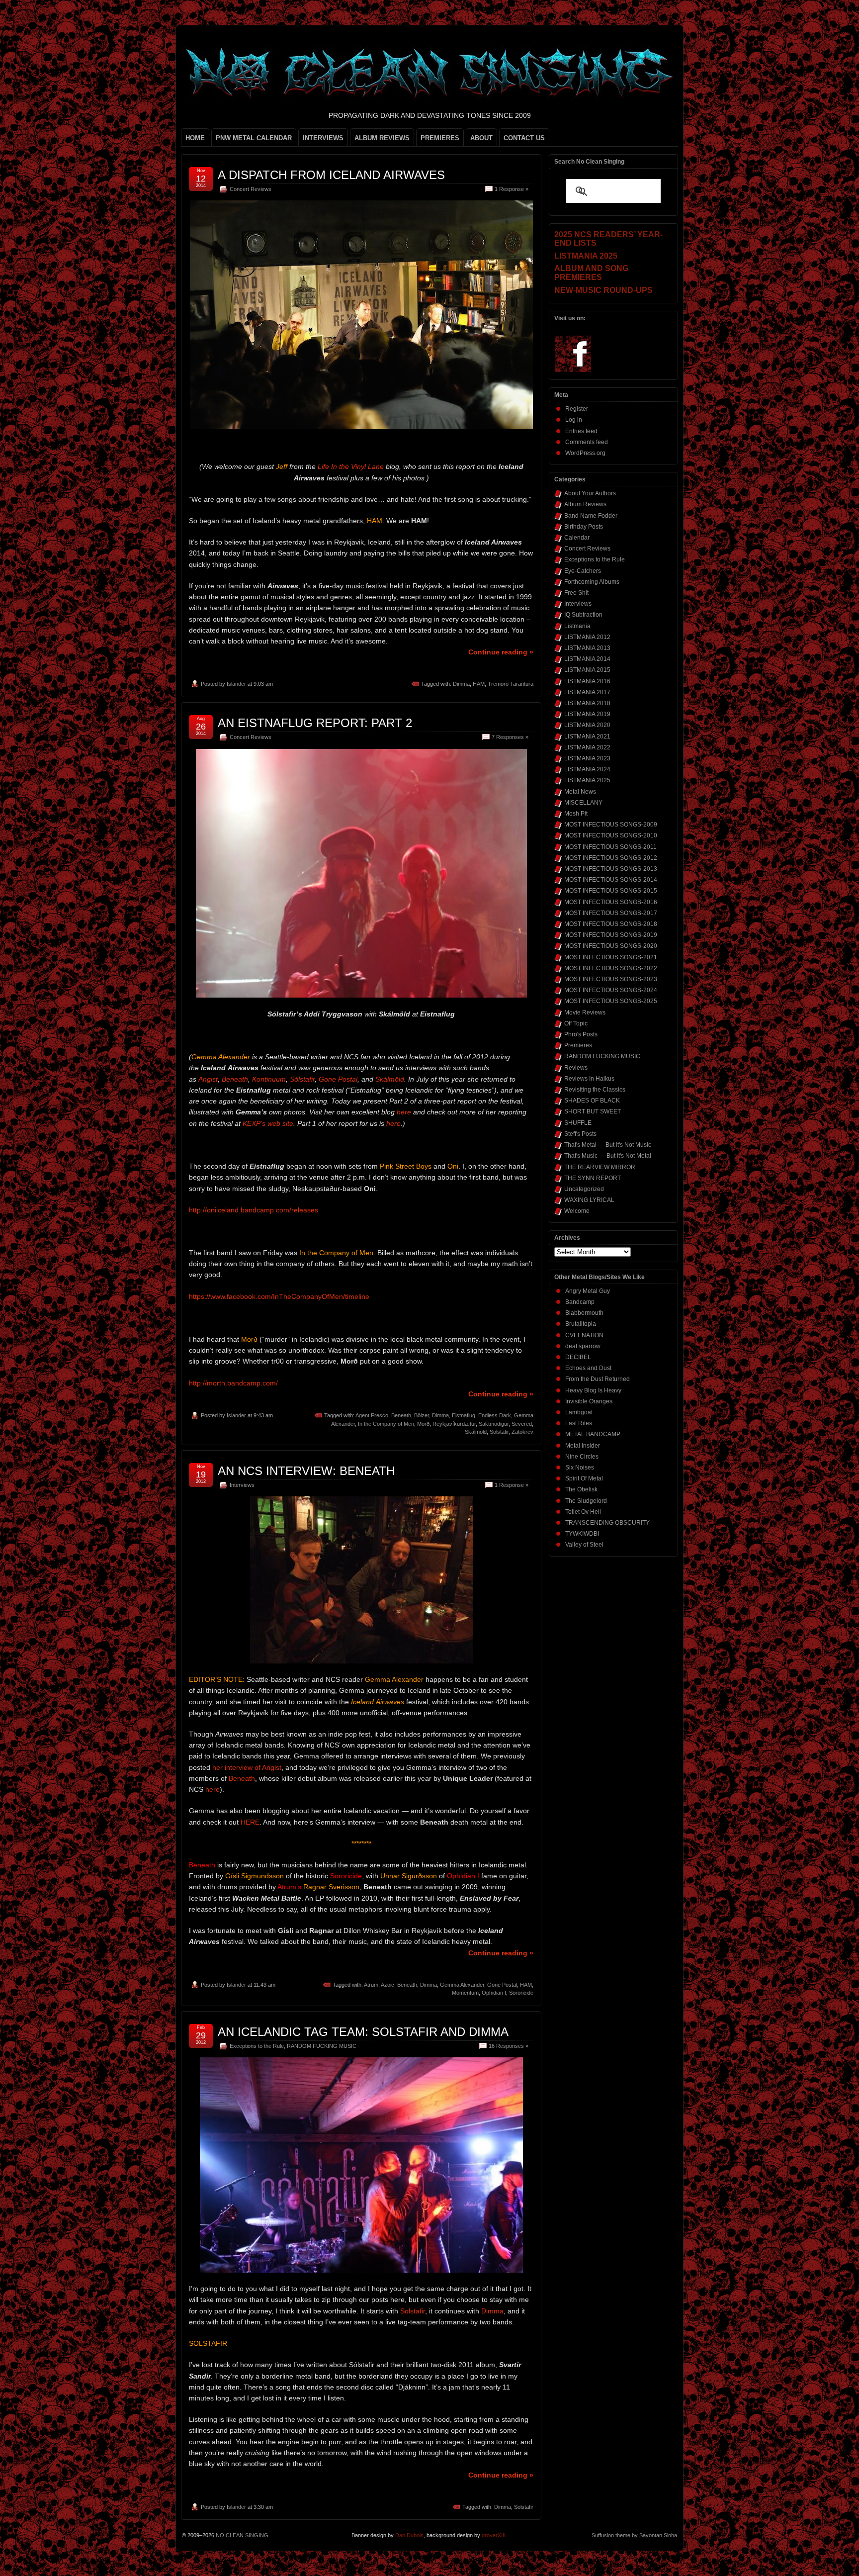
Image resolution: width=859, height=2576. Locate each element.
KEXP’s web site (268, 1123)
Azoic (387, 1985)
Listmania (577, 626)
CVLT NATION (584, 1335)
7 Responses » (510, 737)
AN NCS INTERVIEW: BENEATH (306, 1471)
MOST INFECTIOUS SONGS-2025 (611, 1001)
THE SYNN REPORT (593, 1178)
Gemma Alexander (462, 1985)
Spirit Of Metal (584, 1478)
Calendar (577, 538)
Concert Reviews (251, 189)
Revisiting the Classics (595, 1090)
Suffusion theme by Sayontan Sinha (634, 2535)
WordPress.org (585, 453)
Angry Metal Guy (588, 1291)
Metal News (580, 792)
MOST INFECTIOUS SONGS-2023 (611, 979)
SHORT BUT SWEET (593, 1111)
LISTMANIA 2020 (587, 725)
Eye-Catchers (583, 571)
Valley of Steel (584, 1545)
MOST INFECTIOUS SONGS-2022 (611, 968)
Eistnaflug (464, 1415)
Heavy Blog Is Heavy (593, 1390)
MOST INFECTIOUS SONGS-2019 (611, 935)
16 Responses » (509, 2046)
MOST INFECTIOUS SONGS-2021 (611, 957)
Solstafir (499, 1432)
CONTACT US (524, 138)
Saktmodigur (494, 1424)
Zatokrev (522, 1432)
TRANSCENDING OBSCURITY (607, 1523)
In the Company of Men (386, 1424)
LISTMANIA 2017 (587, 692)
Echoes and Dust (588, 1368)
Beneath (235, 1079)
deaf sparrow (583, 1346)
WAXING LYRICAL (589, 1200)
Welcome (577, 1211)
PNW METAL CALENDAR (254, 138)
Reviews (576, 1068)
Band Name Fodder (591, 516)
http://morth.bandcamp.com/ (233, 1383)
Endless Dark (495, 1415)
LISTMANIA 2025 (587, 780)
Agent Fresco (372, 1415)
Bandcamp (580, 1302)
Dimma (461, 684)
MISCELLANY (583, 803)
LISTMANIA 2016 (587, 681)
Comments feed (587, 442)
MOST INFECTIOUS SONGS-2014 (611, 880)
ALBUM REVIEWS (382, 138)
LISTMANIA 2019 (587, 714)
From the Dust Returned (598, 1379)
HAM (479, 684)
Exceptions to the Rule (257, 2046)
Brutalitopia (581, 1324)
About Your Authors (590, 493)
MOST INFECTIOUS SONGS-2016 (611, 902)
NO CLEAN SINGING (242, 2535)
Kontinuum (269, 1079)
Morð (423, 1424)
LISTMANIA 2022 (587, 747)
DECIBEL (578, 1357)
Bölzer (422, 1415)
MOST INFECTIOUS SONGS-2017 (611, 913)
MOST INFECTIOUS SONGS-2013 (611, 869)
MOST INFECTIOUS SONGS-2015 (611, 891)
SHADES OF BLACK (592, 1101)
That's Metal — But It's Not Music (608, 1145)
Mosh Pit (576, 814)
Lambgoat (579, 1412)
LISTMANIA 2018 (587, 703)
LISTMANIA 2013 (587, 648)
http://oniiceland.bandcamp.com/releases (254, 1210)
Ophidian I (494, 1993)
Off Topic (576, 1023)
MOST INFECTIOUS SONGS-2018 (611, 924)
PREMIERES (440, 138)
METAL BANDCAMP (593, 1434)
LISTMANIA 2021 (587, 736)
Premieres (578, 1045)
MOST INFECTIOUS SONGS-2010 (611, 835)
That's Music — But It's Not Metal (608, 1156)
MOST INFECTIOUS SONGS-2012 (611, 858)
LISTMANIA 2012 (587, 637)
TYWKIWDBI (582, 1534)
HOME (195, 138)
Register (577, 409)
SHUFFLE (578, 1123)
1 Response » (512, 189)
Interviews (242, 1485)
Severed (522, 1424)
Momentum (465, 1993)
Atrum (371, 1985)
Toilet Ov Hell (583, 1512)
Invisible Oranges (589, 1401)
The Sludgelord (586, 1501)
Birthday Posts (584, 527)
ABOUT (481, 138)
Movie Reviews (585, 1012)
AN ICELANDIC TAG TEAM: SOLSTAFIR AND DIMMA (363, 2032)
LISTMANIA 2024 (587, 769)
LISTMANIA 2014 (587, 659)
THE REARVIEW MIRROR (600, 1167)
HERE (250, 1822)
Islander (236, 684)
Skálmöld (390, 1079)
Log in (574, 420)
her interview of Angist (247, 1767)
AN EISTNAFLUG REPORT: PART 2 (315, 723)
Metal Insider (583, 1446)
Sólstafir (302, 1079)
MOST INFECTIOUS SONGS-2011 (610, 847)
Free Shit (576, 593)
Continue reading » (501, 652)
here (404, 1112)
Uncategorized (584, 1189)
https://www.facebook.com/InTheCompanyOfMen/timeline (279, 1296)
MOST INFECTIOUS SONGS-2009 (611, 825)
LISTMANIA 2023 (587, 758)
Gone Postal (338, 1079)
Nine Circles (582, 1457)
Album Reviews (585, 504)
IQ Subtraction (583, 615)
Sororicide (521, 1993)
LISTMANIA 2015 (587, 670)
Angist (208, 1079)
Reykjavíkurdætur (454, 1424)
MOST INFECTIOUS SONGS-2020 (611, 946)
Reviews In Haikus (589, 1079)
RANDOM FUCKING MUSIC (322, 2046)
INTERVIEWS (323, 138)
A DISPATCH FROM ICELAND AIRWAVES (331, 175)
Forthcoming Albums (592, 582)
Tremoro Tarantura (511, 684)
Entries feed (581, 431)
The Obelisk (581, 1489)
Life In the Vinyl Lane (351, 466)
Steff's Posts (580, 1134)
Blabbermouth (584, 1313)
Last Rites (579, 1423)
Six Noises (580, 1468)
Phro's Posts (581, 1034)
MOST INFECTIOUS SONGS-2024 (611, 990)
